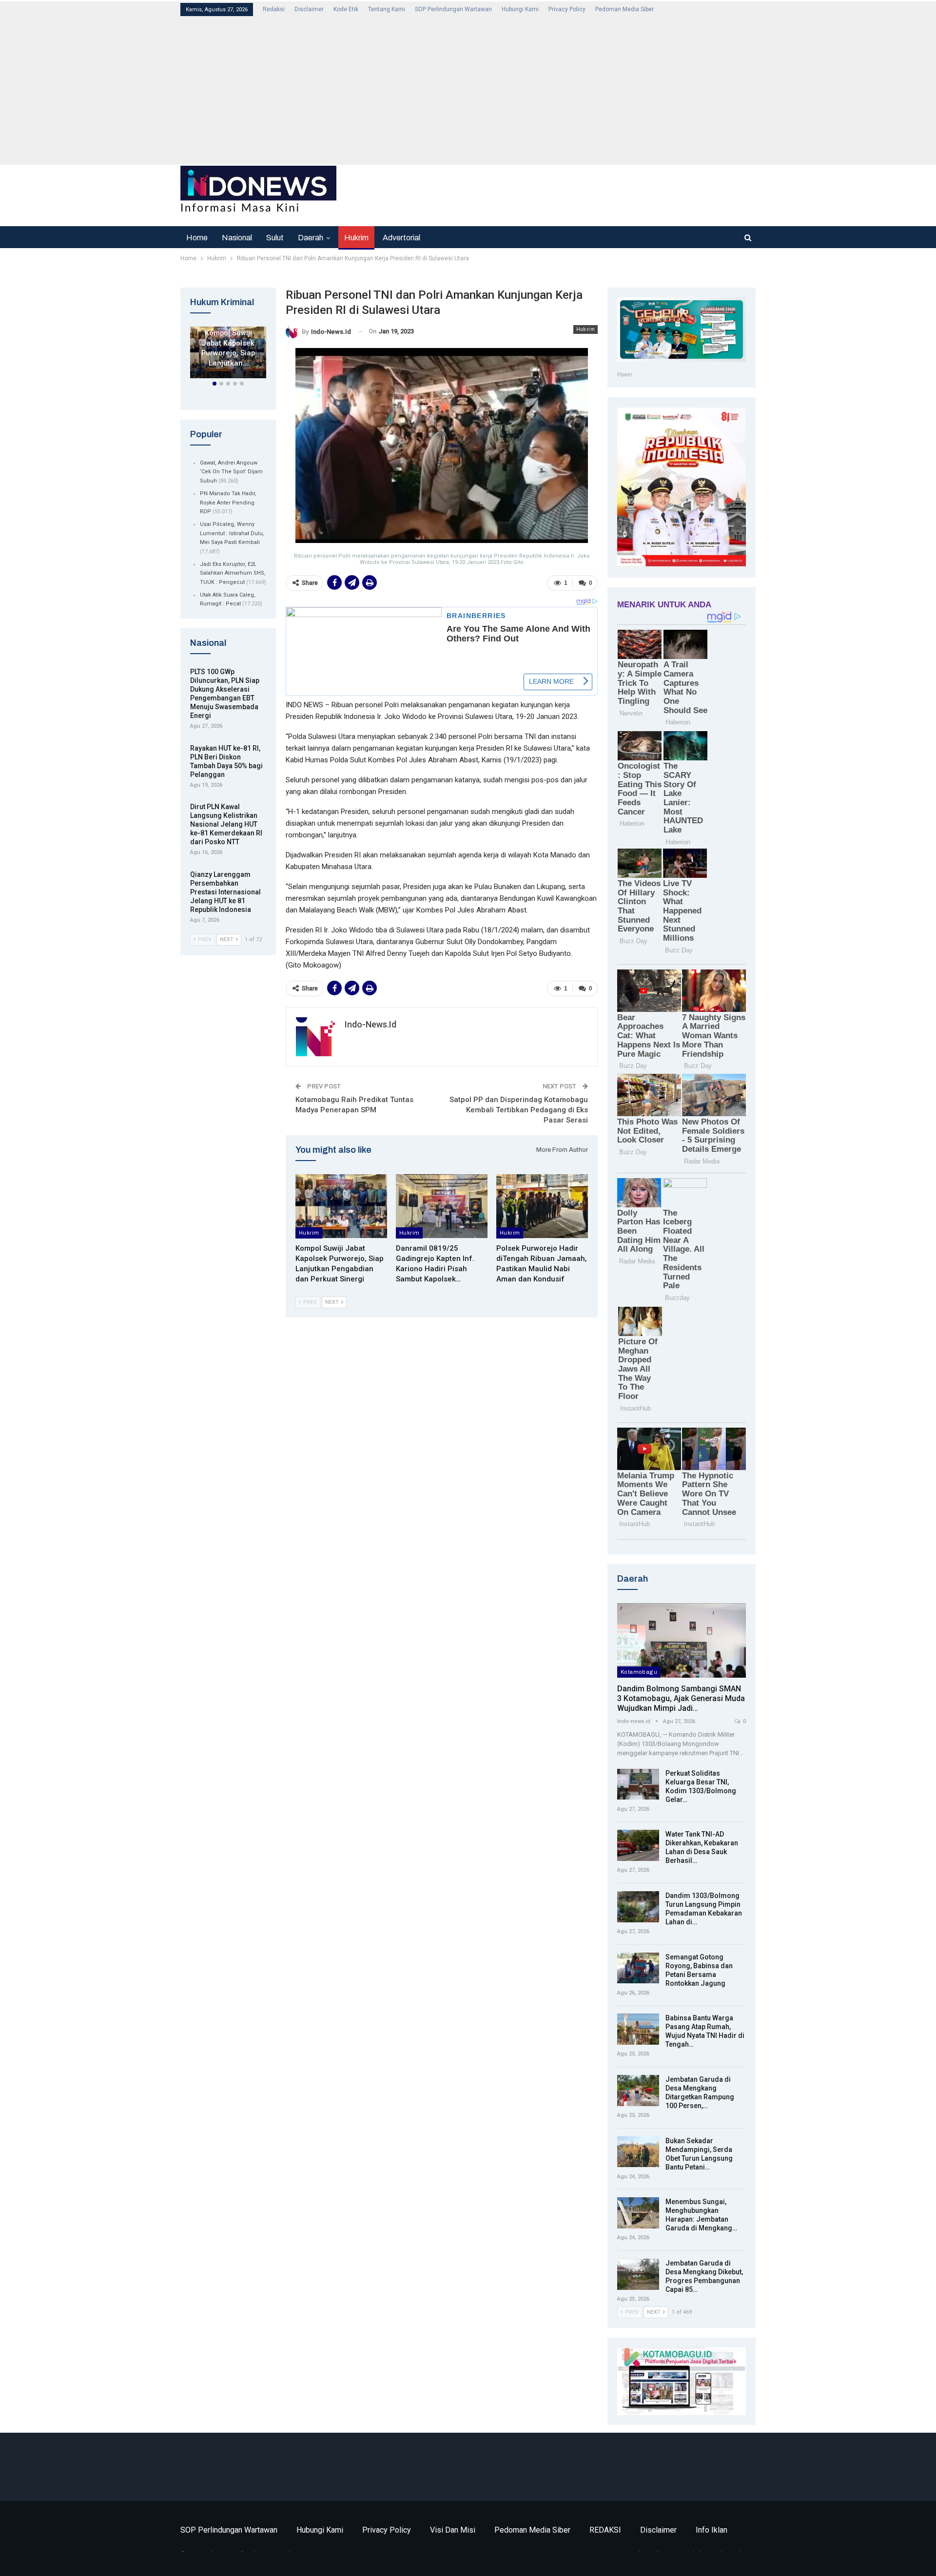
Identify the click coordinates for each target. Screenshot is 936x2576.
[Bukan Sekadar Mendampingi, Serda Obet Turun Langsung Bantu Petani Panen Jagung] (638, 2152)
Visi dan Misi (453, 2530)
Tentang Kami (387, 9)
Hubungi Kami (520, 9)
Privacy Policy (567, 9)
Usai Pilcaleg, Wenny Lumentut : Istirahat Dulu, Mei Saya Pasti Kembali (232, 533)
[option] (228, 354)
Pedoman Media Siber (624, 9)
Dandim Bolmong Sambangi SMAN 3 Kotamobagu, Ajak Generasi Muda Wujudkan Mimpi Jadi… (681, 1698)
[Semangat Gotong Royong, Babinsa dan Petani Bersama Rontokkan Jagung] (638, 1968)
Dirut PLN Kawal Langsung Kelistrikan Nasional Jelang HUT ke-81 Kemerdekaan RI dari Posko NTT (226, 824)
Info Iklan (712, 2530)
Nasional (237, 238)
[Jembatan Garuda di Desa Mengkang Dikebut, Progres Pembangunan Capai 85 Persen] (638, 2274)
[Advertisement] (468, 90)
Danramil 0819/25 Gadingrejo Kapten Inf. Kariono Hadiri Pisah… (228, 338)
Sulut (275, 238)
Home (197, 238)
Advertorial (401, 238)
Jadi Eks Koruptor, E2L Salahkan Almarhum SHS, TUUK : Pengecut (233, 573)
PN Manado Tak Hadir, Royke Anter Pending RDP (228, 503)
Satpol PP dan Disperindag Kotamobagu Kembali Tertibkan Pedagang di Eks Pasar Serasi (519, 1110)
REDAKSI (605, 2530)
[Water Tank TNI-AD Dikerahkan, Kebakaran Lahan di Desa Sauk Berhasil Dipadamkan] (638, 1845)
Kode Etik (346, 9)
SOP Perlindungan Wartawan (453, 9)
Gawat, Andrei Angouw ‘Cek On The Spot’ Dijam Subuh (231, 472)
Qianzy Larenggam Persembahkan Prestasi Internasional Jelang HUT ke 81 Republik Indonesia (225, 892)
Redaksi (274, 9)
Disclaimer (309, 9)
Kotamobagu (639, 1672)
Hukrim (356, 238)
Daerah (311, 238)
